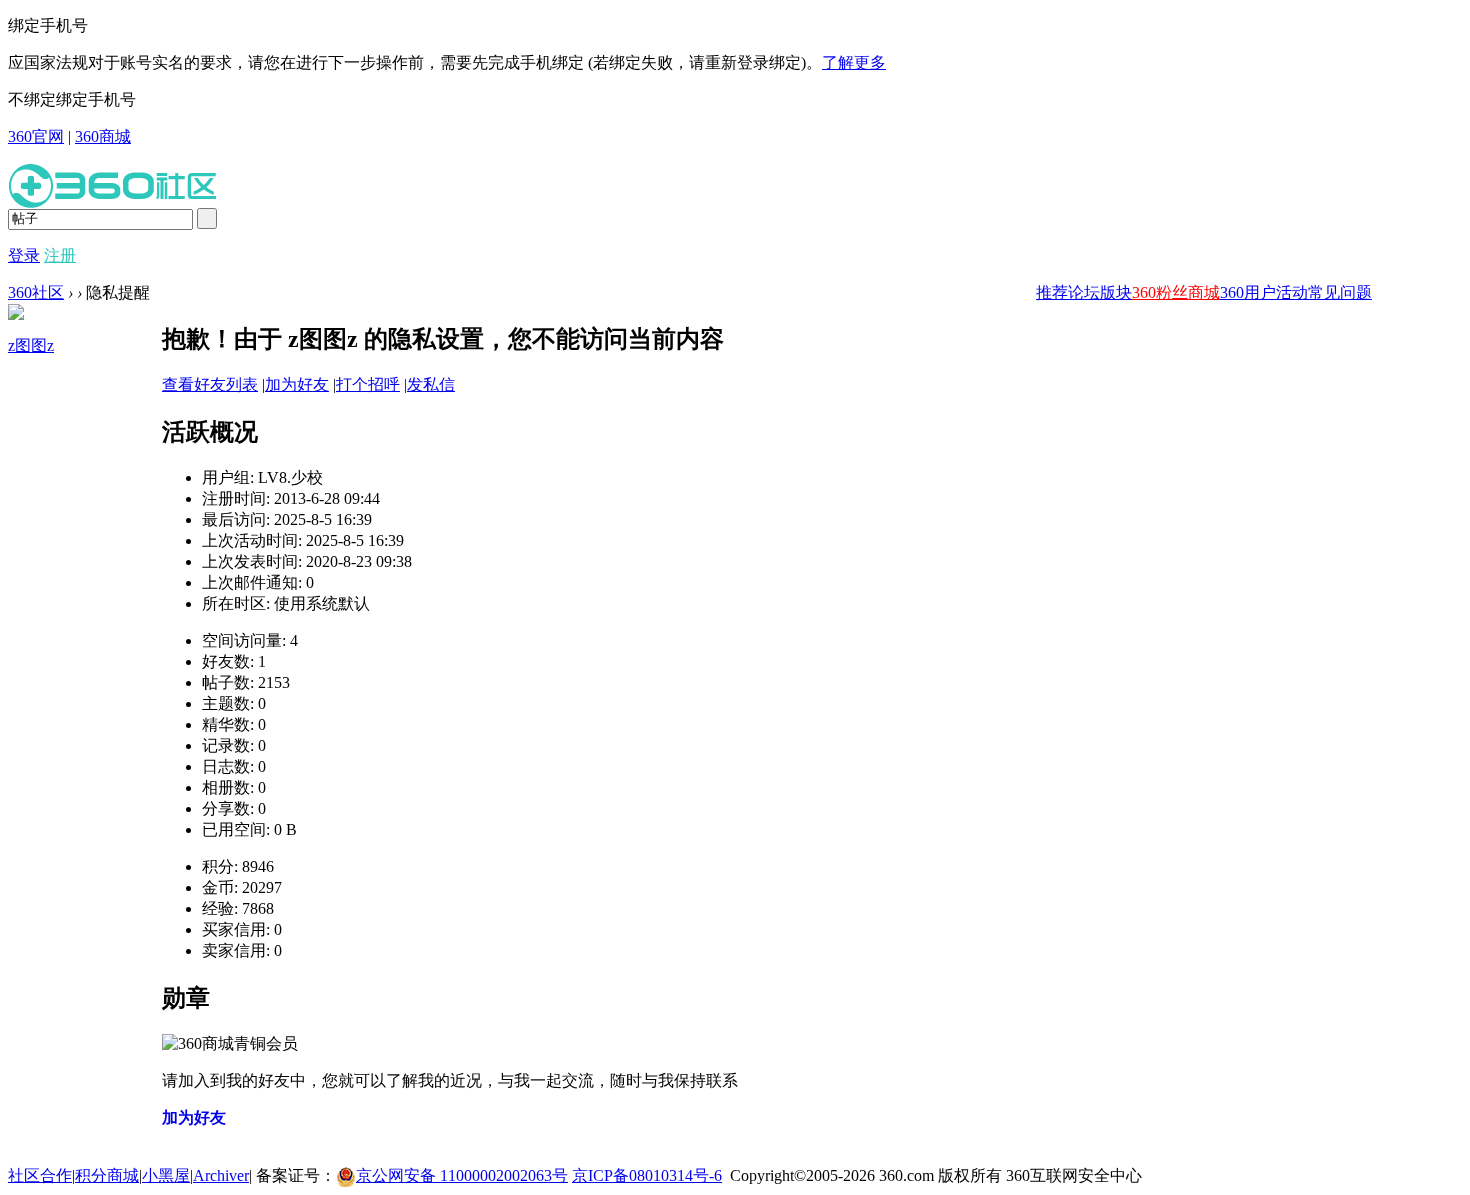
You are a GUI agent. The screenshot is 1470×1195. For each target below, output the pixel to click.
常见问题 (1340, 292)
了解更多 (854, 62)
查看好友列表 (210, 384)
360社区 (36, 292)
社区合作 (40, 1175)
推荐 (1052, 292)
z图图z (31, 345)
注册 (60, 255)
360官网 (36, 136)
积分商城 (107, 1175)
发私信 (431, 384)
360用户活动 (1264, 292)
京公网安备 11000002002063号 (462, 1175)
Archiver (221, 1175)
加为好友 (297, 384)
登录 (24, 255)
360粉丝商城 (1176, 292)
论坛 (1084, 292)
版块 (1116, 292)
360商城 (103, 136)
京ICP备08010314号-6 (647, 1175)
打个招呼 (368, 384)
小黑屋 (166, 1175)
